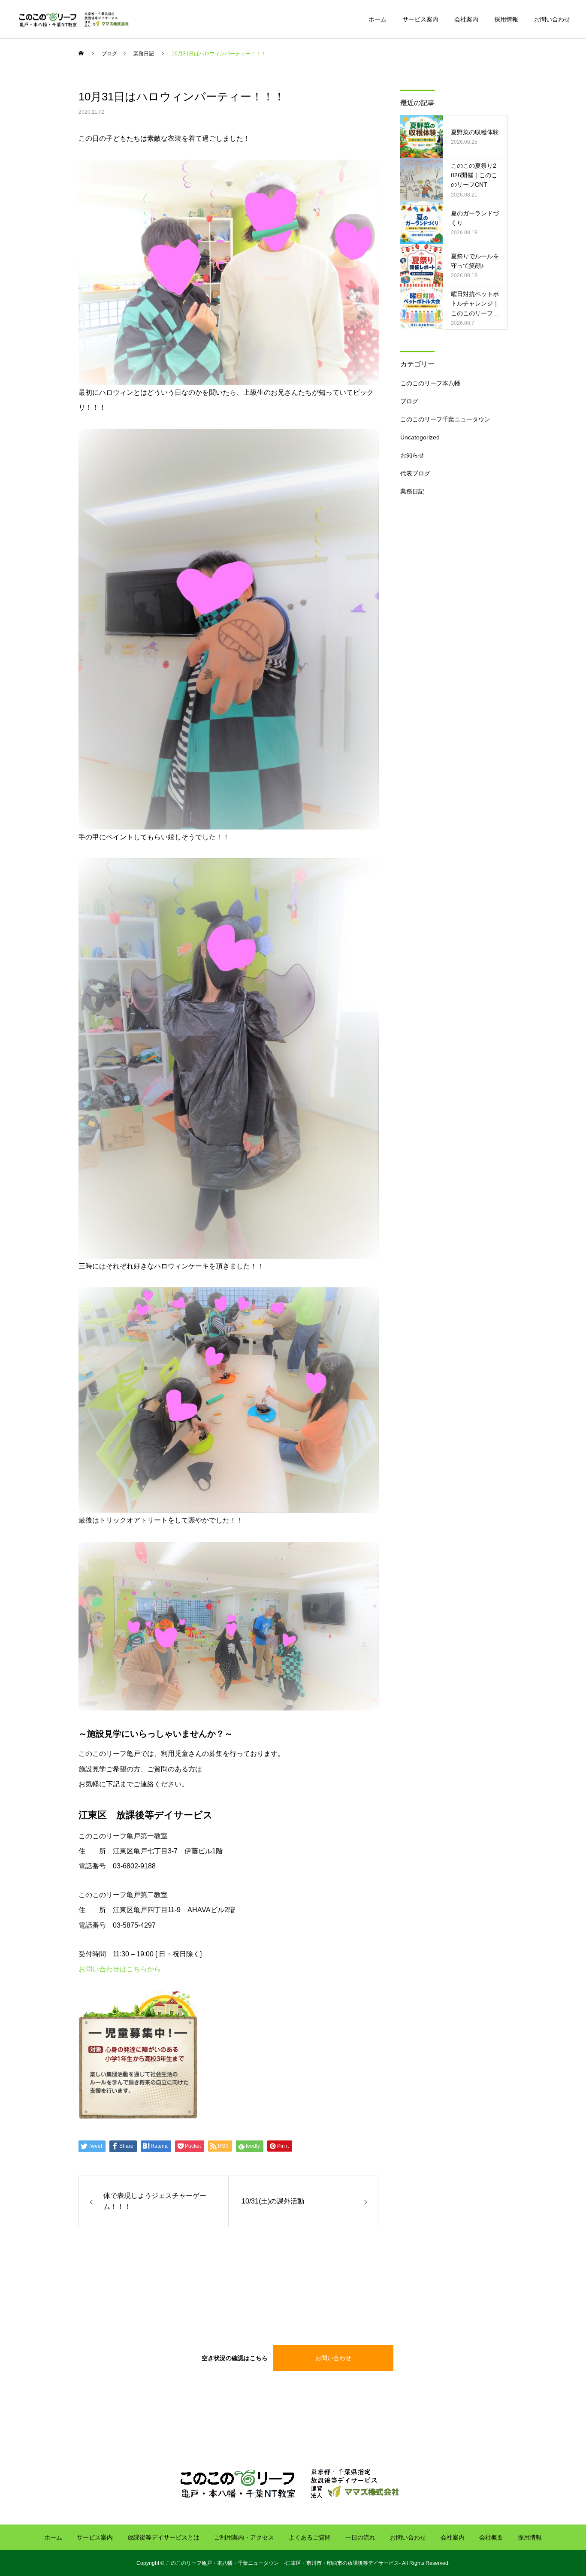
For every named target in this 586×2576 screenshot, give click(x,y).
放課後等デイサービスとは (163, 2537)
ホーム (378, 19)
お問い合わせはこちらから (120, 1969)
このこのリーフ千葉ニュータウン (445, 419)
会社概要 (491, 2537)
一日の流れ (360, 2537)
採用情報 (506, 19)
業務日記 (412, 491)
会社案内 (466, 19)
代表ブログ (415, 473)
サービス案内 (420, 19)
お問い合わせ (552, 19)
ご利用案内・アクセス (244, 2537)
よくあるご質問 (310, 2537)
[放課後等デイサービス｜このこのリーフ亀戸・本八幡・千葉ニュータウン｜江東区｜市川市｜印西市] (76, 19)
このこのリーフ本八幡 (430, 383)
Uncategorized (420, 437)
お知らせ (412, 455)
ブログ (409, 401)
